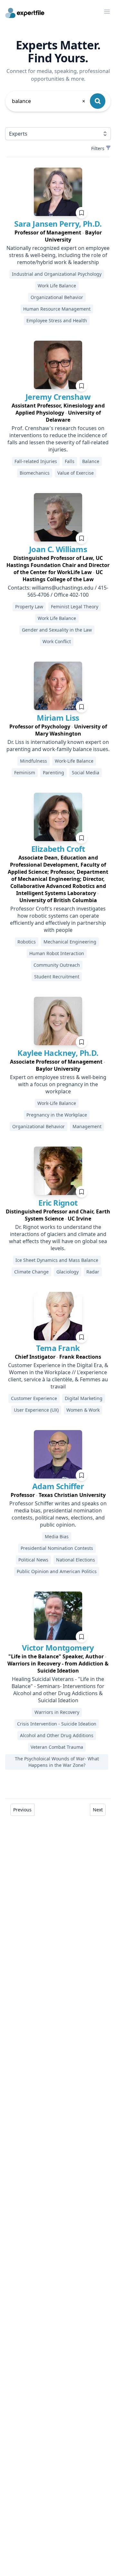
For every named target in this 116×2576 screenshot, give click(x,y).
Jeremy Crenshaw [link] (58, 397)
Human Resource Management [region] (57, 309)
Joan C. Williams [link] (58, 549)
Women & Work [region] (83, 1410)
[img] (58, 192)
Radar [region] (93, 1272)
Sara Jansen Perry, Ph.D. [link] (58, 224)
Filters (98, 148)
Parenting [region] (53, 773)
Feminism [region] (25, 773)
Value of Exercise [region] (76, 473)
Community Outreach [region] (57, 965)
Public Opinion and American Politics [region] (57, 1571)
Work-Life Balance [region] (74, 761)
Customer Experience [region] (34, 1398)
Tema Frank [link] (58, 1348)
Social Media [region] (86, 773)
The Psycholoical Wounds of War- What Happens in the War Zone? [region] (57, 1762)
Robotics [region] (27, 942)
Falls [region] (70, 461)
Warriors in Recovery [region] (57, 1712)
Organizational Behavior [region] (57, 297)
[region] (58, 236)
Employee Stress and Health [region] (57, 320)
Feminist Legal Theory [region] (75, 607)
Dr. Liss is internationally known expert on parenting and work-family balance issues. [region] (58, 746)
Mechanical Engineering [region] (70, 942)
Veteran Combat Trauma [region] (57, 1747)
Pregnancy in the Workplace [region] (57, 1115)
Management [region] (87, 1126)
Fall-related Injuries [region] (36, 461)
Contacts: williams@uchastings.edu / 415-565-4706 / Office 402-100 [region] (58, 591)
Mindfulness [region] (34, 761)
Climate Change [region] (31, 1272)
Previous (22, 1810)
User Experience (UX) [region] (36, 1410)
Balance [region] (91, 461)
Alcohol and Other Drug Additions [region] (57, 1735)
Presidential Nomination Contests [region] (57, 1548)
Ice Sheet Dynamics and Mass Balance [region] (57, 1260)
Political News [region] (33, 1560)
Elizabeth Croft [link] (58, 849)
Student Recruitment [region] (57, 977)
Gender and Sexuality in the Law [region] (57, 630)
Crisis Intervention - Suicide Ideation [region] (57, 1724)
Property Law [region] (29, 607)
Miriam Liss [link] (58, 718)
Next (98, 1810)
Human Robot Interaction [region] (57, 953)
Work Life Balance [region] (57, 286)
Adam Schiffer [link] (58, 1486)
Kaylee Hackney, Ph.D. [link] (58, 1053)
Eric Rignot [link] (58, 1203)
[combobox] (49, 101)
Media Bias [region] (57, 1536)
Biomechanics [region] (35, 473)
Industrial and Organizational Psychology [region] (57, 274)
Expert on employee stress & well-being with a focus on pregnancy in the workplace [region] (58, 1084)
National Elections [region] (76, 1560)
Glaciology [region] (68, 1272)
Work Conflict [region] (57, 641)
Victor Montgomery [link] (58, 1648)
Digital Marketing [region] (84, 1398)
